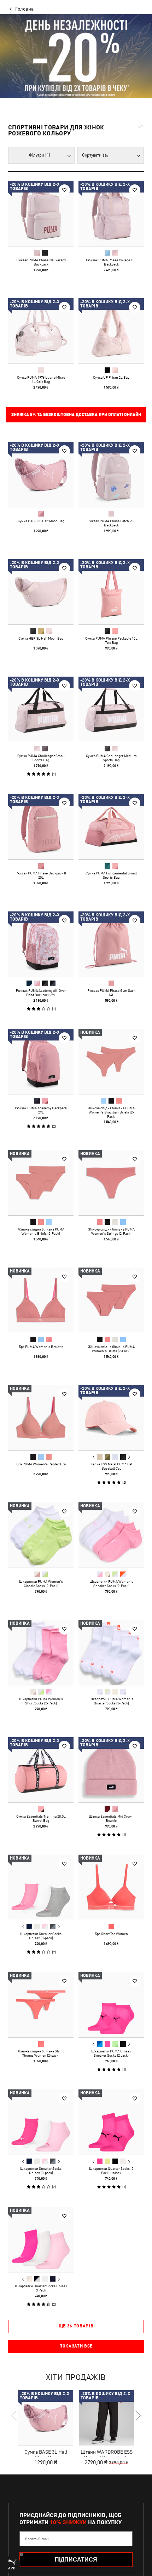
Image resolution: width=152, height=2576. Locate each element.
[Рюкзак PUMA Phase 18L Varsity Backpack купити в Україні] (41, 213)
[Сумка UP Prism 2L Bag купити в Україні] (111, 331)
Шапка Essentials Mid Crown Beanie (111, 1818)
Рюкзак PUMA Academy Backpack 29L (41, 1110)
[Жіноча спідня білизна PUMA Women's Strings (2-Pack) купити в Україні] (111, 1183)
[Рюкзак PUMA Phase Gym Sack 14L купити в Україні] (111, 944)
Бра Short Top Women (111, 1934)
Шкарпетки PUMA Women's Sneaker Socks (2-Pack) (111, 1583)
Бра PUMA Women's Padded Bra (41, 1464)
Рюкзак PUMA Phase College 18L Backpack (111, 262)
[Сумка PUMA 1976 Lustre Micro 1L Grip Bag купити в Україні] (41, 331)
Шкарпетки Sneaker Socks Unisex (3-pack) (41, 1936)
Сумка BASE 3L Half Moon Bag (41, 521)
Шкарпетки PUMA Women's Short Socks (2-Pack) (41, 1701)
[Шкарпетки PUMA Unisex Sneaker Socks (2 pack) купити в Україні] (111, 2005)
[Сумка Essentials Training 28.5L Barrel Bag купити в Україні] (41, 1770)
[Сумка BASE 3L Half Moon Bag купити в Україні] (41, 474)
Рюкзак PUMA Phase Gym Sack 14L (111, 993)
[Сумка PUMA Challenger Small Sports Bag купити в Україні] (41, 709)
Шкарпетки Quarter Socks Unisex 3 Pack (41, 2288)
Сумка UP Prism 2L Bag (111, 377)
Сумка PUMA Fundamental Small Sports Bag (111, 875)
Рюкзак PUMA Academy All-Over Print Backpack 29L (41, 993)
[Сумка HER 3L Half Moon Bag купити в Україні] (41, 592)
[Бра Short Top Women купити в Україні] (111, 1887)
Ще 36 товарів (76, 2326)
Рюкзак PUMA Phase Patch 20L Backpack (111, 523)
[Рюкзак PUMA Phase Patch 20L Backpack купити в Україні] (111, 474)
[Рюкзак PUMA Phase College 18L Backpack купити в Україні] (111, 213)
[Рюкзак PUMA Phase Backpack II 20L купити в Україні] (41, 827)
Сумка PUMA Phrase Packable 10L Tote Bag (111, 640)
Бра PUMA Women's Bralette (41, 1347)
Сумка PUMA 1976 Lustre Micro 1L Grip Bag (41, 379)
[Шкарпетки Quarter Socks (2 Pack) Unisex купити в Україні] (111, 2122)
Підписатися (76, 2560)
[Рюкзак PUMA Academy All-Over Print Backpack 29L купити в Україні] (41, 944)
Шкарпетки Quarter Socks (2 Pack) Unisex (111, 2171)
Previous (94, 1457)
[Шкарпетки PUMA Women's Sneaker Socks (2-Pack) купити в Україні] (111, 1535)
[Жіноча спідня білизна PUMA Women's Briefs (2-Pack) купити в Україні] (41, 1183)
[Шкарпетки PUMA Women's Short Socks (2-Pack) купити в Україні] (41, 1652)
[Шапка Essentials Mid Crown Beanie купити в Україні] (111, 1770)
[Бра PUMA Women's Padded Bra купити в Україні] (41, 1418)
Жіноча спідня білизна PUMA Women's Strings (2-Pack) (111, 1231)
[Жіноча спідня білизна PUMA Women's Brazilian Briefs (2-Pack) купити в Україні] (111, 1061)
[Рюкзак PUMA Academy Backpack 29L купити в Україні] (41, 1061)
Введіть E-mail (37, 2539)
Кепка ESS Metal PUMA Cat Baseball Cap (111, 1466)
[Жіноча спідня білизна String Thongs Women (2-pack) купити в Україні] (41, 2005)
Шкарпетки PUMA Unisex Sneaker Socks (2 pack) (111, 2053)
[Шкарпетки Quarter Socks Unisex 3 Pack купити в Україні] (41, 2239)
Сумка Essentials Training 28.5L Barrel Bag (41, 1818)
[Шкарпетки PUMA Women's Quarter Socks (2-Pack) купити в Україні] (111, 1652)
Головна (24, 9)
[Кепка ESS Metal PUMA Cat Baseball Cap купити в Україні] (111, 1418)
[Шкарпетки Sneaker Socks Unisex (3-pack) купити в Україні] (41, 1887)
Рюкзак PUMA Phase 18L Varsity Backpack (41, 262)
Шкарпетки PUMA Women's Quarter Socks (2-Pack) (111, 1701)
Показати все (76, 2346)
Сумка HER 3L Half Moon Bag (41, 638)
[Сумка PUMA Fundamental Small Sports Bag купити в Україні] (111, 827)
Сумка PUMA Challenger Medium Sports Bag (111, 758)
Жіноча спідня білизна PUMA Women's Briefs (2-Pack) (41, 1231)
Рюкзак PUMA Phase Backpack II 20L (41, 875)
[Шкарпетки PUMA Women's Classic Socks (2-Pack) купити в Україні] (41, 1535)
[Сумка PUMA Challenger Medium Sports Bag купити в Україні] (111, 709)
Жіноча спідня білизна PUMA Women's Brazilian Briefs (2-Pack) (111, 1112)
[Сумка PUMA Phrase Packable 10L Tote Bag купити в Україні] (111, 592)
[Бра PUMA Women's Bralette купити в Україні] (41, 1300)
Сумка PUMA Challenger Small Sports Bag (41, 758)
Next (129, 1457)
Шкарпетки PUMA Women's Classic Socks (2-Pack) (41, 1583)
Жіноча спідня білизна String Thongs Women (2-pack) (41, 2053)
